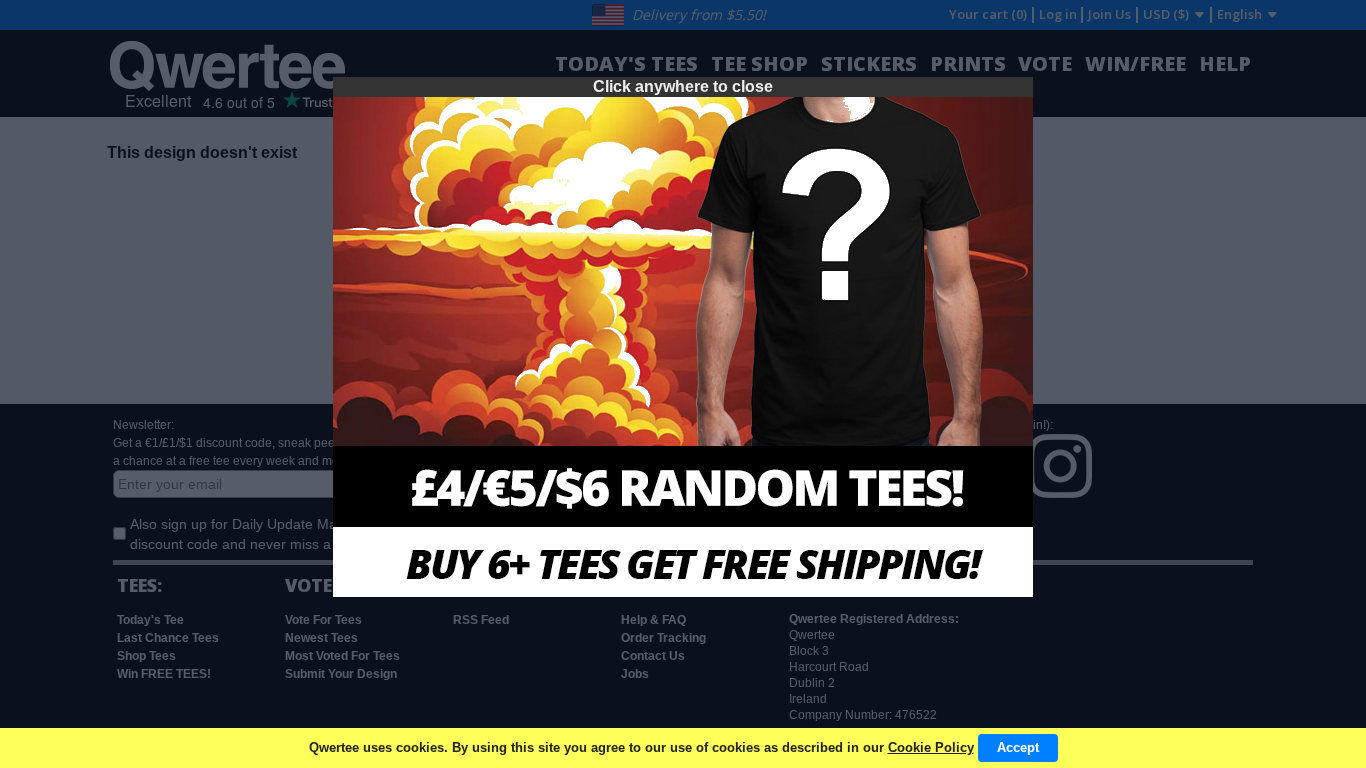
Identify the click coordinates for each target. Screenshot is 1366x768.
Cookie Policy (931, 747)
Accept (1018, 747)
